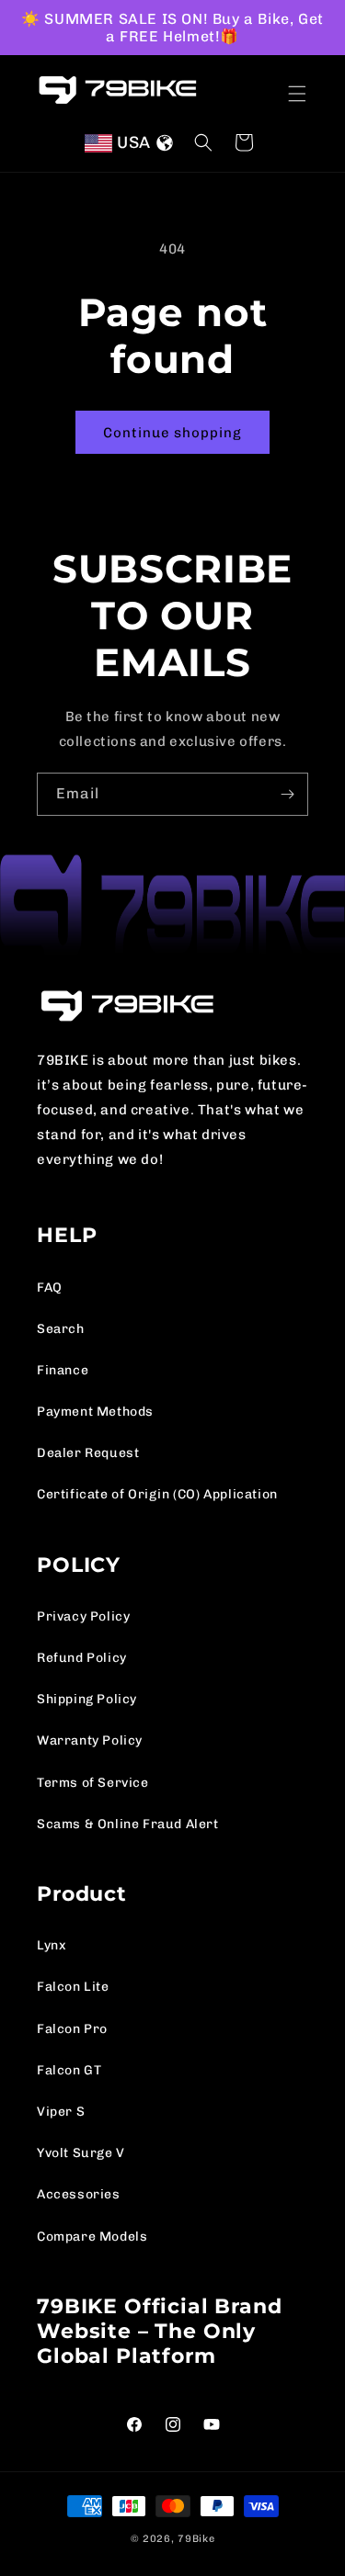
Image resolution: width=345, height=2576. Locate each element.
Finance (63, 1370)
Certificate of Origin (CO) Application (157, 1494)
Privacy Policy (83, 1616)
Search (61, 1329)
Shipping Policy (87, 1699)
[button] (297, 94)
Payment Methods (95, 1412)
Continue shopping (172, 433)
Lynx (52, 1945)
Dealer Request (88, 1453)
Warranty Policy (90, 1740)
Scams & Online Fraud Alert (128, 1824)
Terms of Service (93, 1783)
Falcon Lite (73, 1987)
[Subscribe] (287, 794)
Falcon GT (69, 2070)
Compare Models (92, 2237)
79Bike (196, 2539)
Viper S (61, 2112)
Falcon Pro (72, 2029)
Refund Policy (82, 1658)
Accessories (79, 2194)
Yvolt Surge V (81, 2153)
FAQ (50, 1288)
